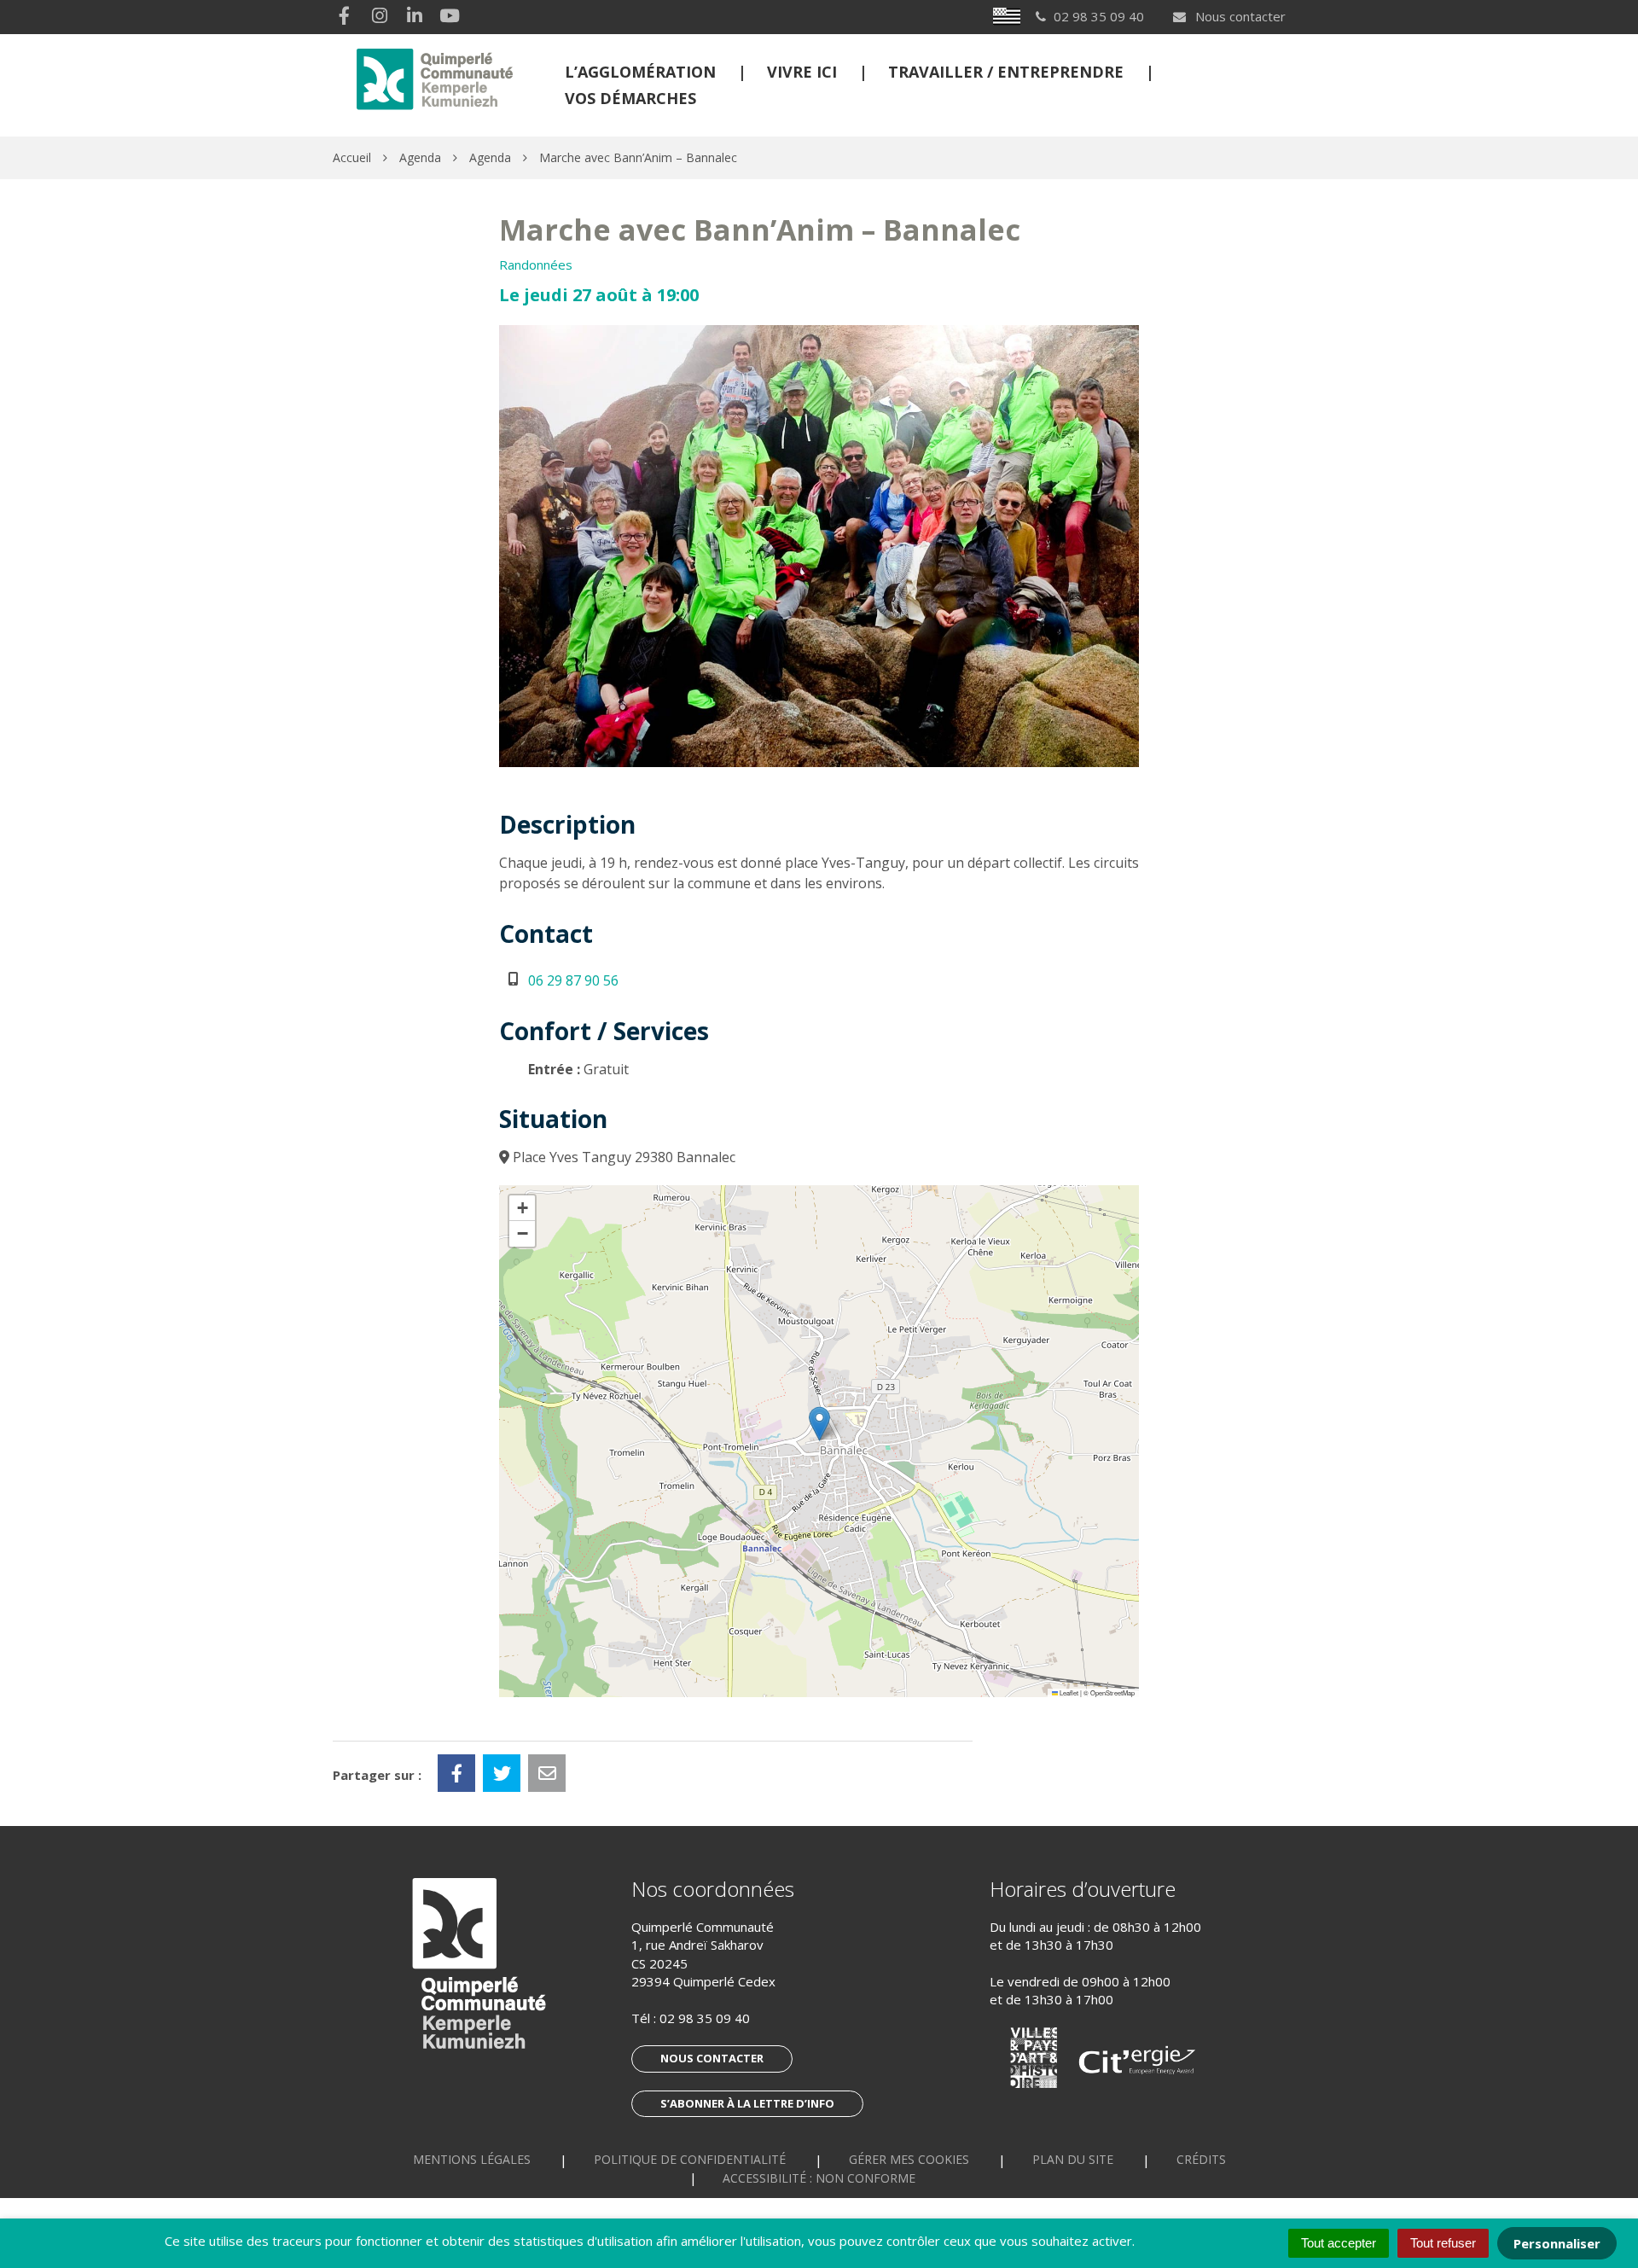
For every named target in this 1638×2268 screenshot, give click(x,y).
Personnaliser (1557, 2243)
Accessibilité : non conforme (819, 2178)
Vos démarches (630, 98)
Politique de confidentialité (690, 2159)
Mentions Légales (472, 2159)
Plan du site (1073, 2159)
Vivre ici (802, 72)
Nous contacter (1239, 16)
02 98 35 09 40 (705, 2018)
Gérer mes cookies (909, 2159)
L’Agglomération (640, 72)
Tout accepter (1339, 2243)
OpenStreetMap (1112, 1692)
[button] (819, 1424)
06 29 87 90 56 (573, 980)
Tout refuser (1443, 2243)
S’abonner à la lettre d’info (747, 2103)
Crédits (1201, 2159)
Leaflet (1068, 1692)
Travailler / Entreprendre (1006, 72)
